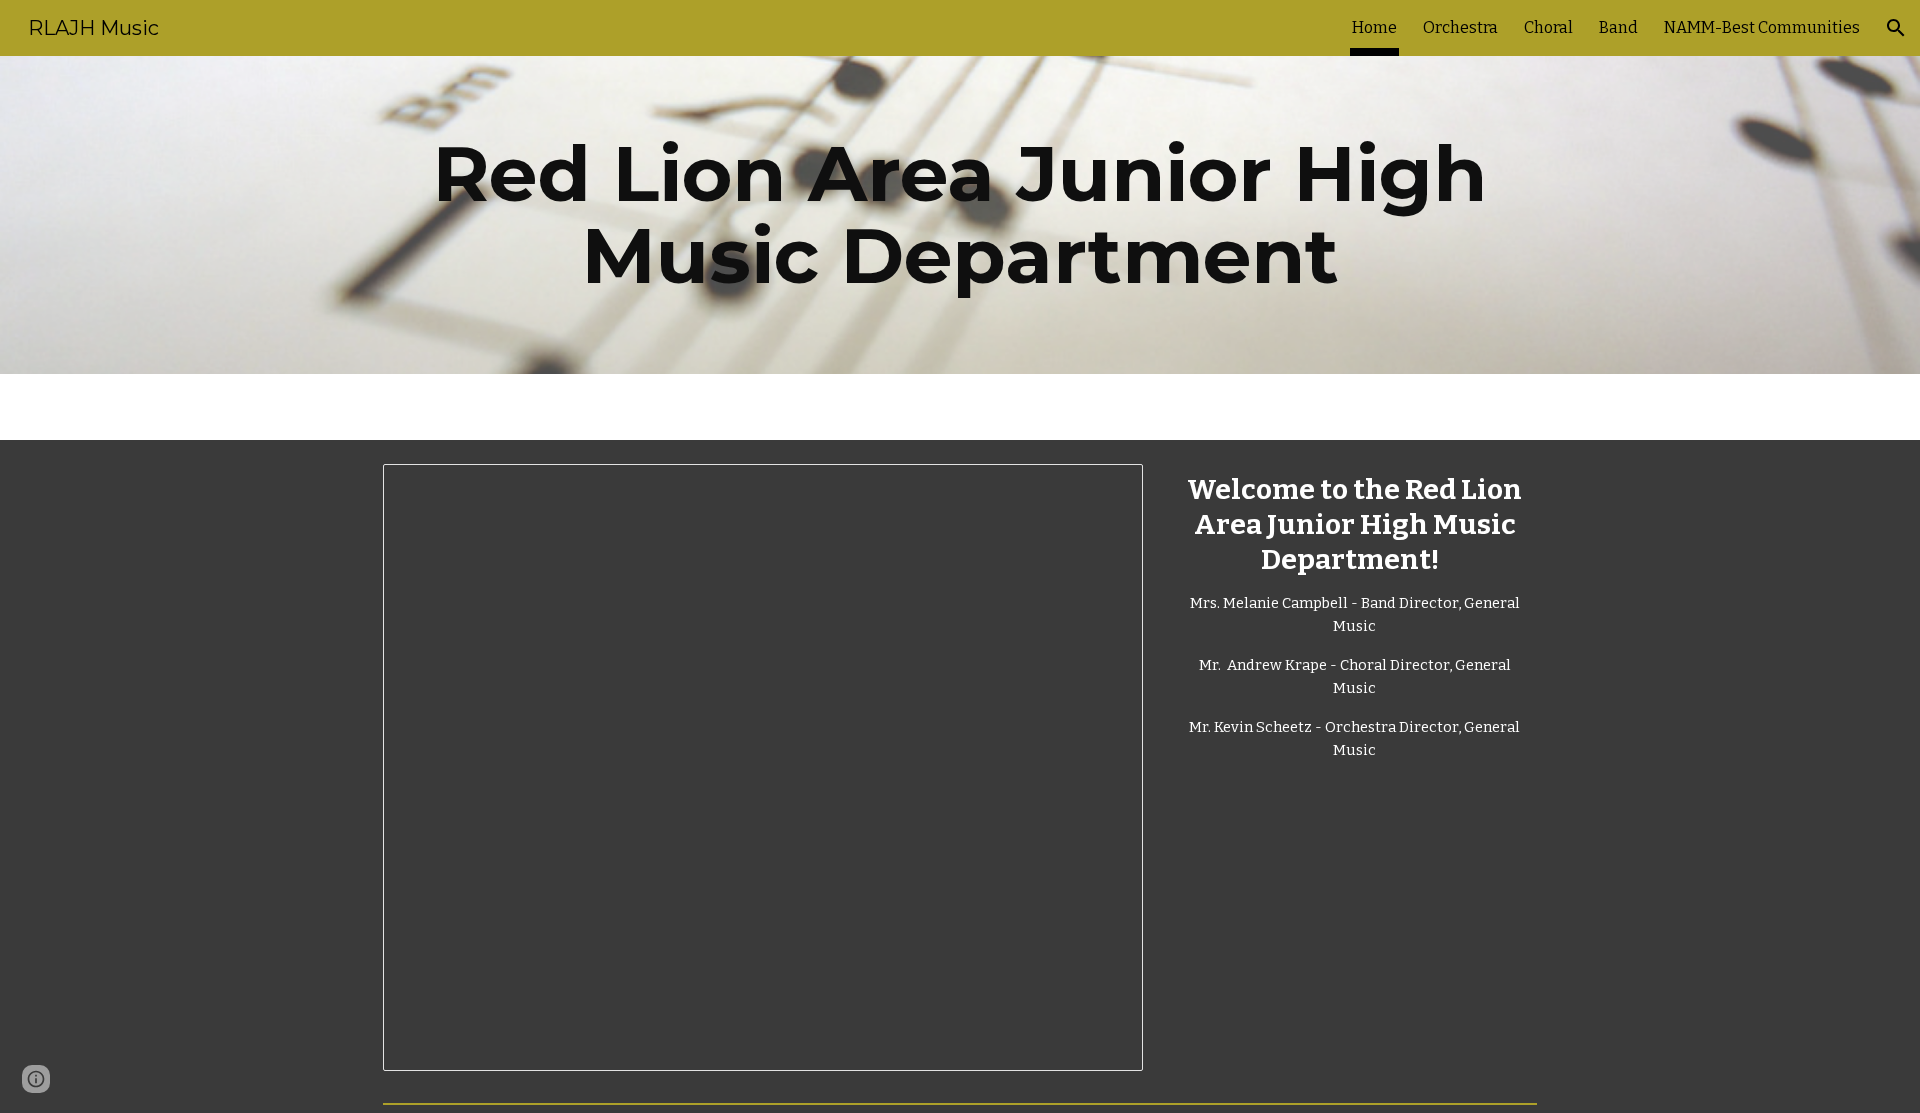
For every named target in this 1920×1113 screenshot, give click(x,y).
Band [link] (1618, 27)
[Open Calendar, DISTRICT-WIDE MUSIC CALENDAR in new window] (1105, 490)
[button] (1896, 28)
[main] (960, 215)
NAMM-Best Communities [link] (1762, 27)
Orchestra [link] (1460, 27)
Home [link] (1374, 27)
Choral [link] (1548, 27)
